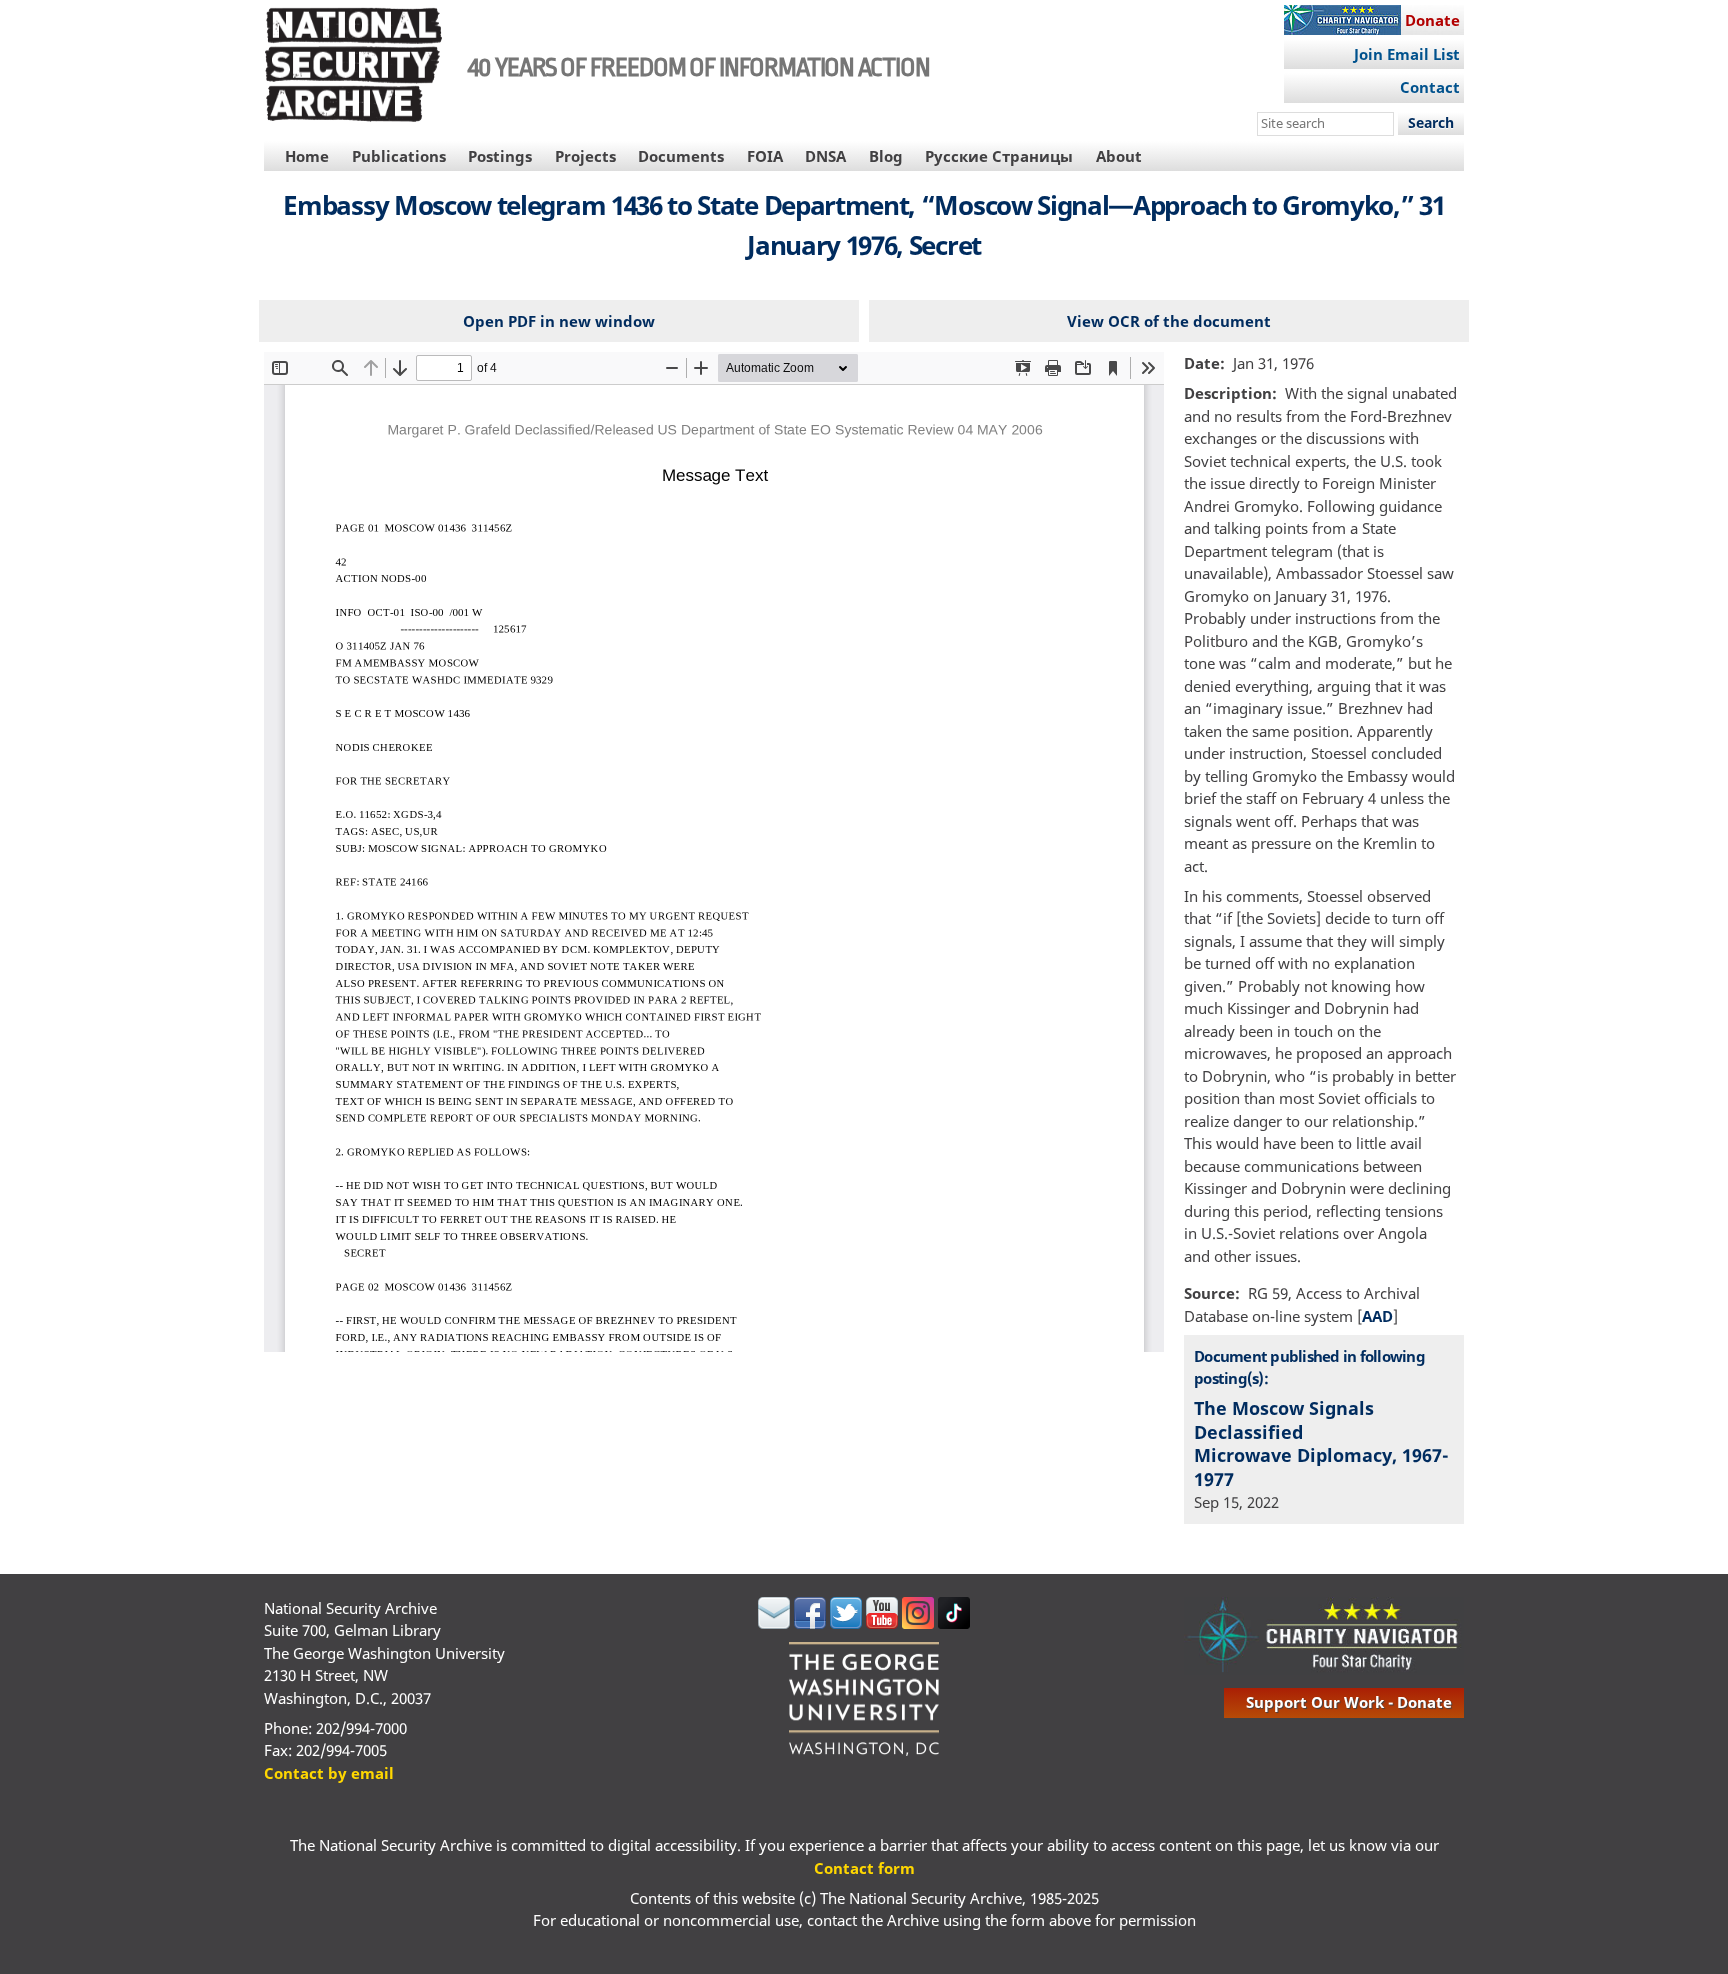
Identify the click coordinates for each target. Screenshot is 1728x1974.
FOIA (765, 156)
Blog (886, 156)
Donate (1432, 20)
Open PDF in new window (559, 321)
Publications (399, 156)
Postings (500, 156)
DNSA (825, 156)
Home (307, 156)
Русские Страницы (999, 156)
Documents (681, 156)
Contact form (864, 1868)
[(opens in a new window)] (774, 1623)
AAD (1377, 1316)
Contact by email (329, 1773)
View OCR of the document (1169, 321)
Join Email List (1407, 54)
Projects (585, 156)
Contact (1430, 87)
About (1119, 156)
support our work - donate (1349, 1702)
